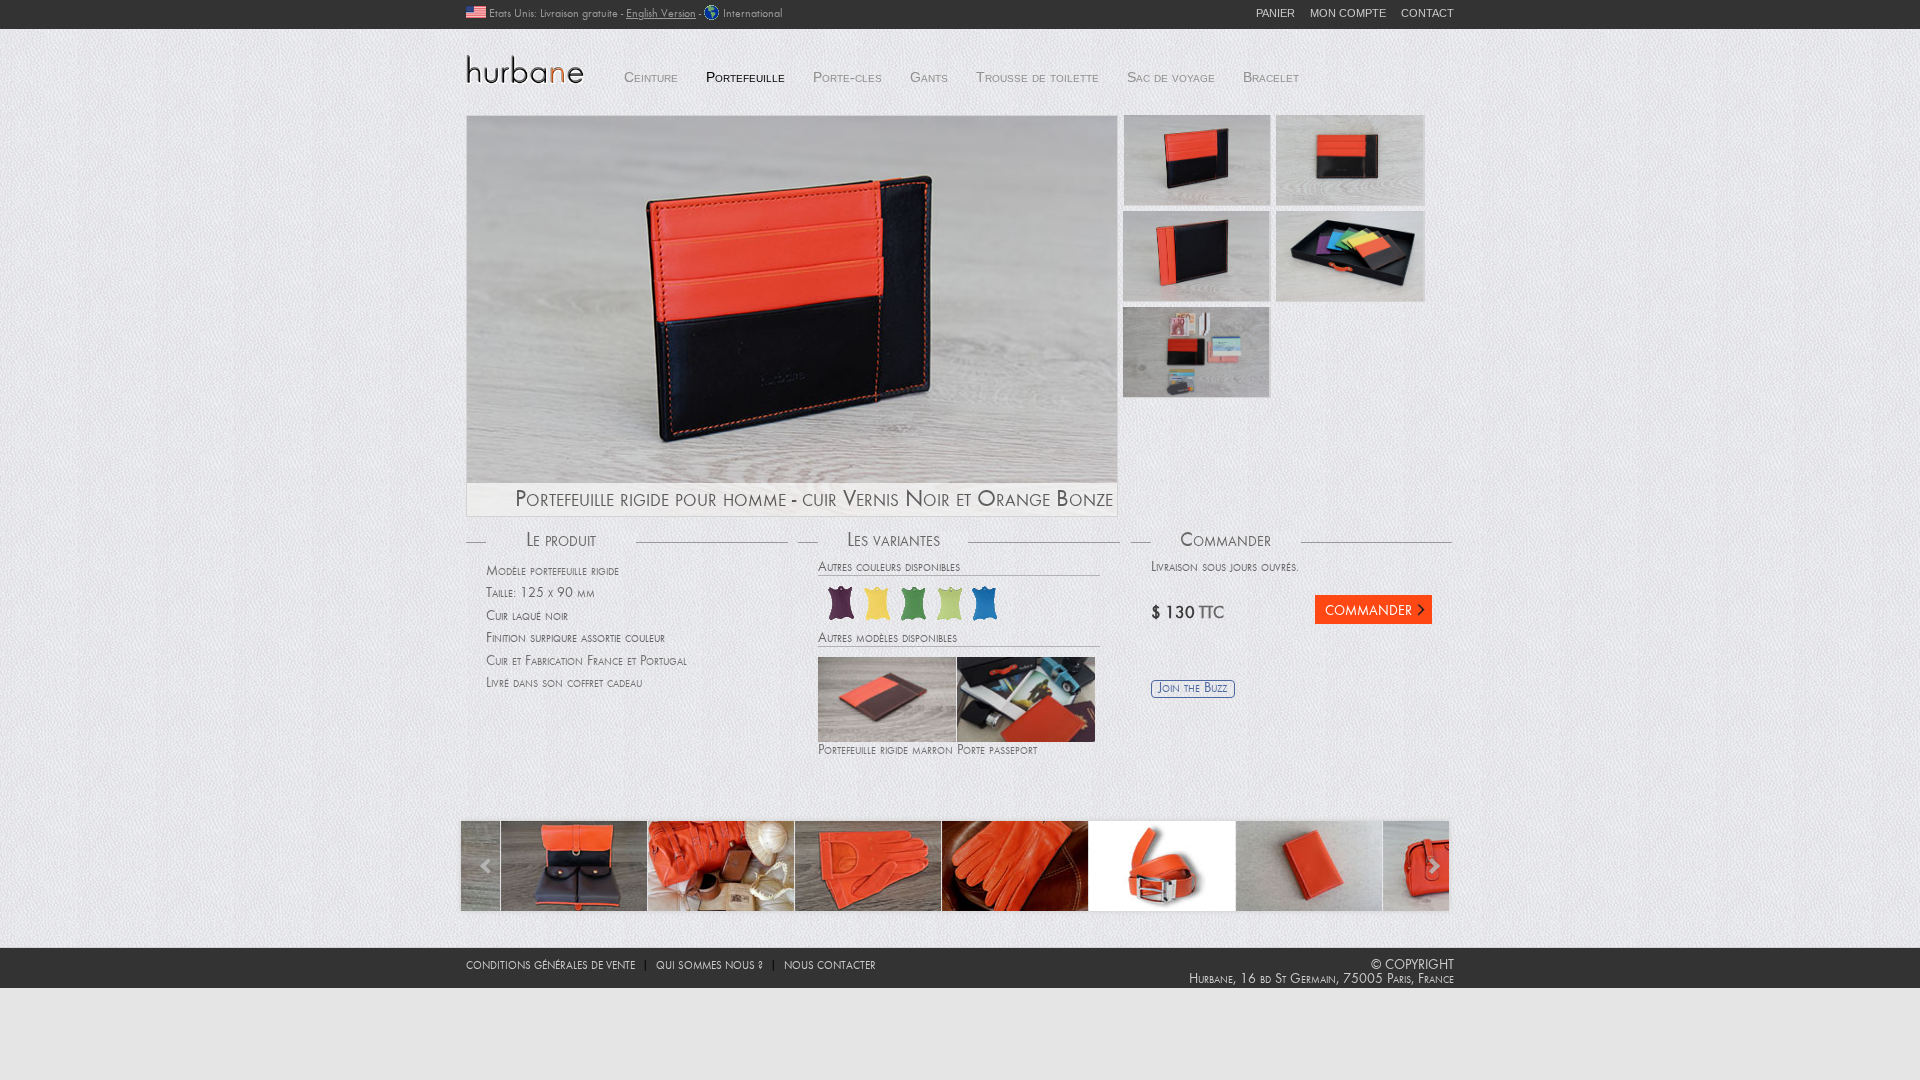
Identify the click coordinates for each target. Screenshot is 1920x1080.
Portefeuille (745, 77)
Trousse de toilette (1037, 77)
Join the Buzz (1192, 689)
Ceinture (651, 77)
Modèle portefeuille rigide (552, 572)
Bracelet (1271, 77)
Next (1433, 866)
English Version (661, 14)
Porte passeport (997, 751)
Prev (487, 866)
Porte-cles (847, 77)
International (752, 14)
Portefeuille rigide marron (885, 751)
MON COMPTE (1348, 13)
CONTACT (1427, 13)
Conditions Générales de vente (550, 966)
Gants (929, 77)
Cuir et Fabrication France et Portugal (586, 662)
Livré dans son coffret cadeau (564, 684)
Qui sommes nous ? (709, 966)
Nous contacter (830, 966)
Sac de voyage (1171, 77)
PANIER (1275, 13)
